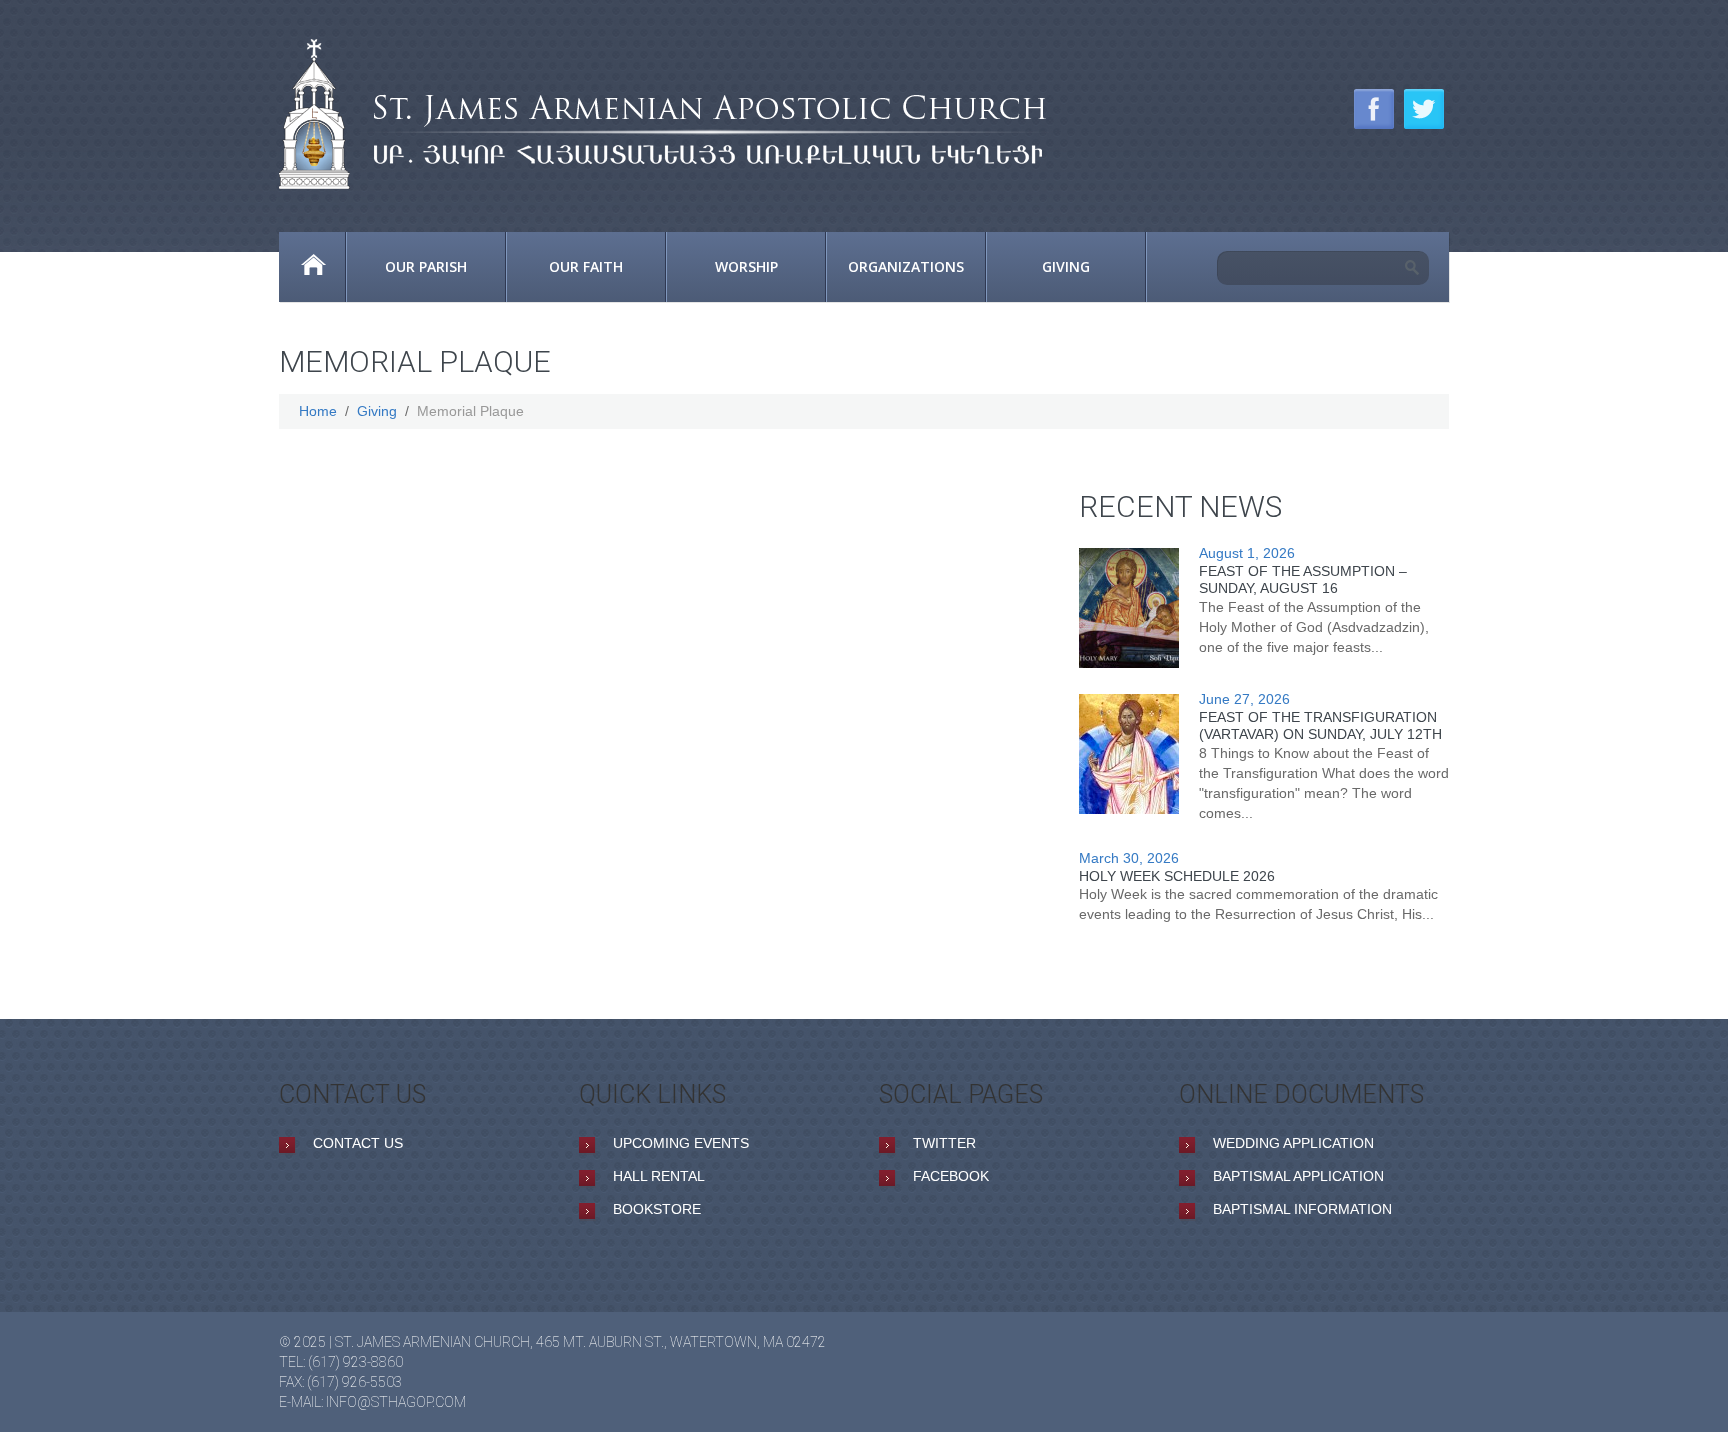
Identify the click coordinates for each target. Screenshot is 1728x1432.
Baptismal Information (1302, 1209)
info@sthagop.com (396, 1402)
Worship (746, 266)
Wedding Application (1293, 1143)
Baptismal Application (1298, 1176)
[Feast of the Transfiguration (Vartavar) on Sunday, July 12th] (1129, 754)
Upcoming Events (681, 1143)
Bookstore (657, 1209)
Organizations (906, 266)
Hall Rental (659, 1176)
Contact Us (358, 1143)
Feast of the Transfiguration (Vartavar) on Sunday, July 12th (1320, 725)
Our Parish (426, 266)
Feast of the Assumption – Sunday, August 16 (1303, 579)
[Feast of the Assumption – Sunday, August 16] (1129, 608)
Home (312, 267)
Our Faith (586, 266)
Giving (1066, 266)
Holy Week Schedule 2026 (1177, 876)
